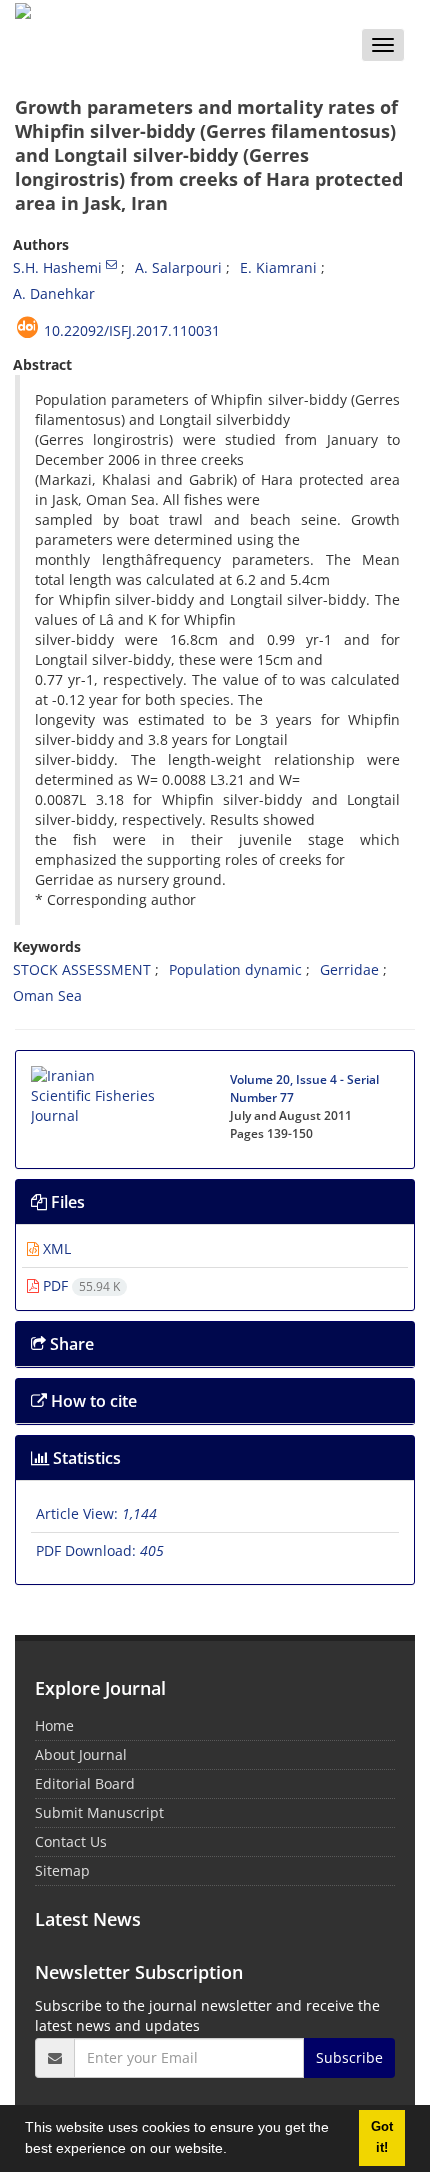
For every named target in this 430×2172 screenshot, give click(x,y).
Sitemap (62, 1870)
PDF (79, 1285)
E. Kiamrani (278, 267)
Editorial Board (85, 1783)
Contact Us (71, 1841)
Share (70, 1344)
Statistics (85, 1458)
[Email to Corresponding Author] (111, 264)
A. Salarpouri (178, 267)
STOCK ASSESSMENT (82, 969)
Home (54, 1725)
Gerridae (349, 969)
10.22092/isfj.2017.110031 (132, 330)
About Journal (81, 1754)
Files (66, 1202)
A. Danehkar (54, 293)
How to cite (92, 1401)
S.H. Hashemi (57, 267)
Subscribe (349, 2057)
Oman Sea (47, 995)
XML (55, 1248)
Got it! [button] (382, 2137)
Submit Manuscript (99, 1812)
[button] (234, 2151)
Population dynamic (235, 969)
